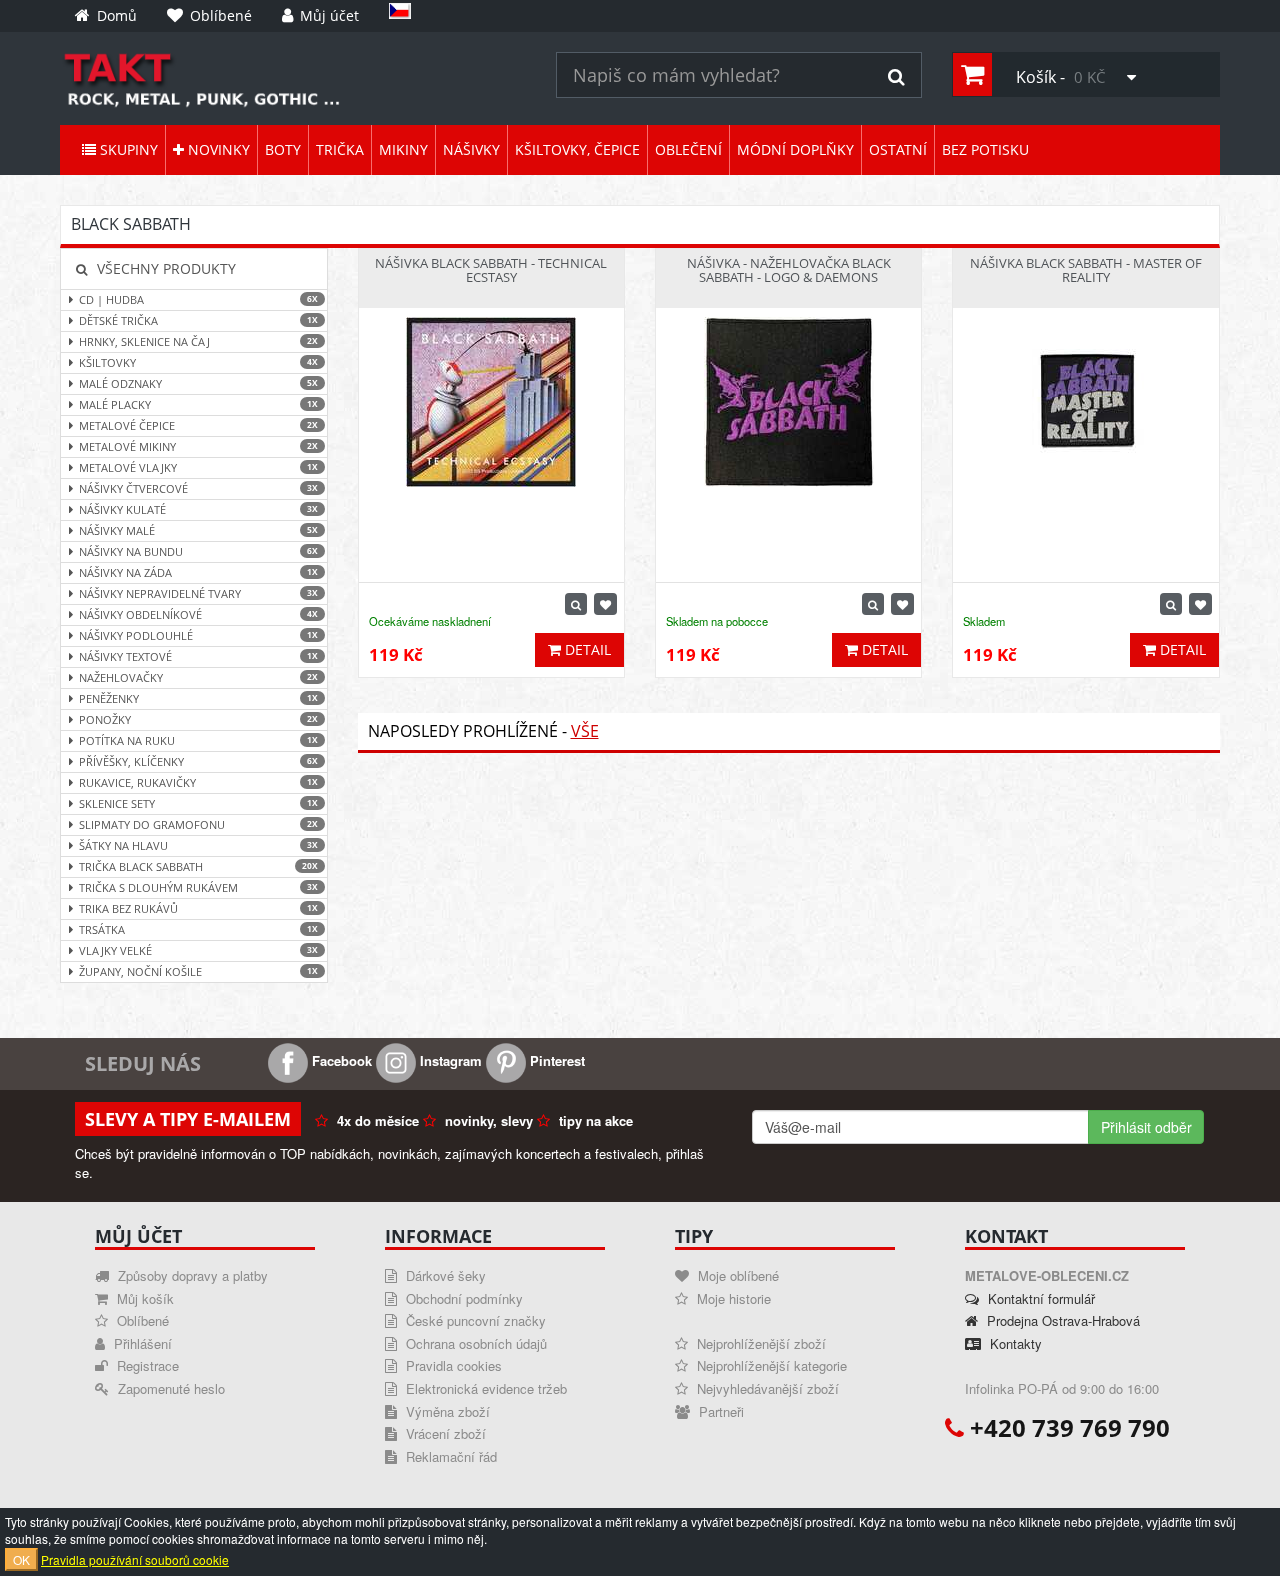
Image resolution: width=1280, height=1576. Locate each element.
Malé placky (198, 404)
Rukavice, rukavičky (198, 782)
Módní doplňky (795, 149)
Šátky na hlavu (198, 845)
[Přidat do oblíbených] (605, 604)
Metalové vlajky (198, 467)
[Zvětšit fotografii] (576, 604)
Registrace (146, 1365)
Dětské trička (198, 320)
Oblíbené (141, 1320)
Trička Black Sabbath (198, 866)
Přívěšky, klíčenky (198, 761)
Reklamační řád (449, 1456)
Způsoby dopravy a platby (191, 1275)
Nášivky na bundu (198, 551)
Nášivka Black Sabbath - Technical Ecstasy (491, 270)
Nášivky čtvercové (198, 488)
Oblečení (688, 149)
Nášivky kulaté (198, 509)
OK (21, 1559)
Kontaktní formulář (1039, 1298)
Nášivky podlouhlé (198, 635)
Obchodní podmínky (462, 1298)
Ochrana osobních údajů (474, 1343)
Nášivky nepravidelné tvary (198, 593)
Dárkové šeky (444, 1275)
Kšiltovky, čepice (577, 149)
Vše (585, 731)
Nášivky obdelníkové (198, 614)
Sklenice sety (198, 803)
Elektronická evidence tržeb (484, 1388)
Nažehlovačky (198, 677)
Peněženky (198, 698)
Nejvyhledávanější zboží (766, 1388)
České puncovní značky (474, 1320)
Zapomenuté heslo (169, 1388)
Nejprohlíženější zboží (759, 1343)
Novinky (217, 149)
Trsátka (198, 929)
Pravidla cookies (452, 1365)
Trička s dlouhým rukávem (198, 887)
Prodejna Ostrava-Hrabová (1061, 1320)
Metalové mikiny (198, 446)
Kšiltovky (198, 362)
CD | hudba (198, 299)
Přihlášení (141, 1343)
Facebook (340, 1060)
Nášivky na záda (198, 572)
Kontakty (1014, 1343)
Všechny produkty (164, 268)
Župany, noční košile (198, 971)
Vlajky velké (198, 950)
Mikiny (403, 149)
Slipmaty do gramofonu (198, 824)
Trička (340, 149)
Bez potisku (985, 149)
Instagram (449, 1060)
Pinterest (555, 1060)
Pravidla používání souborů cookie (135, 1559)
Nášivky (471, 149)
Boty (283, 149)
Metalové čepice (198, 425)
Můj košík (143, 1298)
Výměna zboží (446, 1411)
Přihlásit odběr (1146, 1127)
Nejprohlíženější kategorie (770, 1365)
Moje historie (732, 1298)
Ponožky (198, 719)
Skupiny (127, 149)
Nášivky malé (198, 530)
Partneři (719, 1411)
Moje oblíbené (736, 1275)
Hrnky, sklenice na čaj (198, 341)
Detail (586, 649)
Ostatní (898, 149)
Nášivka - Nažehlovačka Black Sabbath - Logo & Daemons (789, 270)
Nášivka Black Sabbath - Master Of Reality (1086, 270)
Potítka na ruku (198, 740)
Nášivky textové (198, 656)
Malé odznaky (198, 383)
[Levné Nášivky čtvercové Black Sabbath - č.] (293, 78)
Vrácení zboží (444, 1433)
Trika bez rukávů (198, 908)
